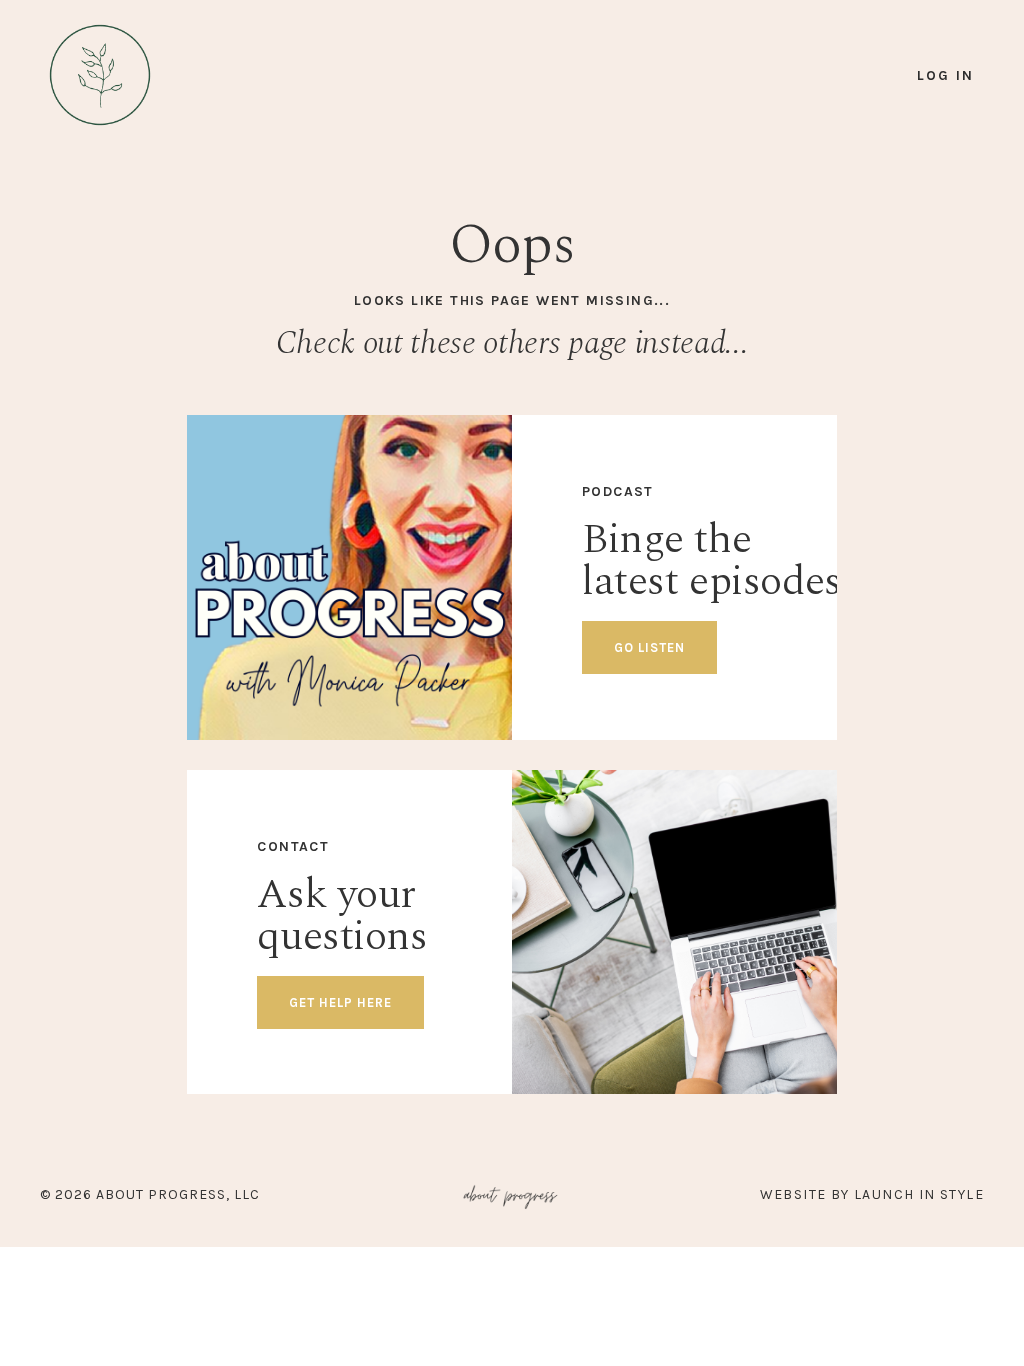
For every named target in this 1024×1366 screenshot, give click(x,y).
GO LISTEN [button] (649, 647)
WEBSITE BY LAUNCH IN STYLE (872, 1194)
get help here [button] (340, 1002)
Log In (945, 75)
